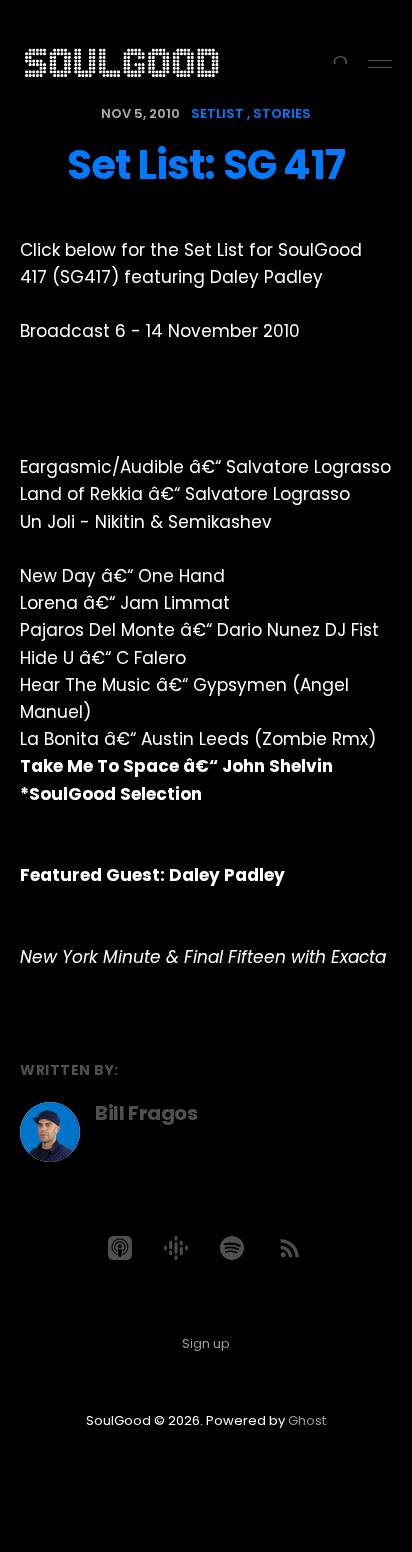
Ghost (307, 1420)
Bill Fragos (146, 1113)
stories (282, 113)
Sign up (206, 1343)
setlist (217, 113)
